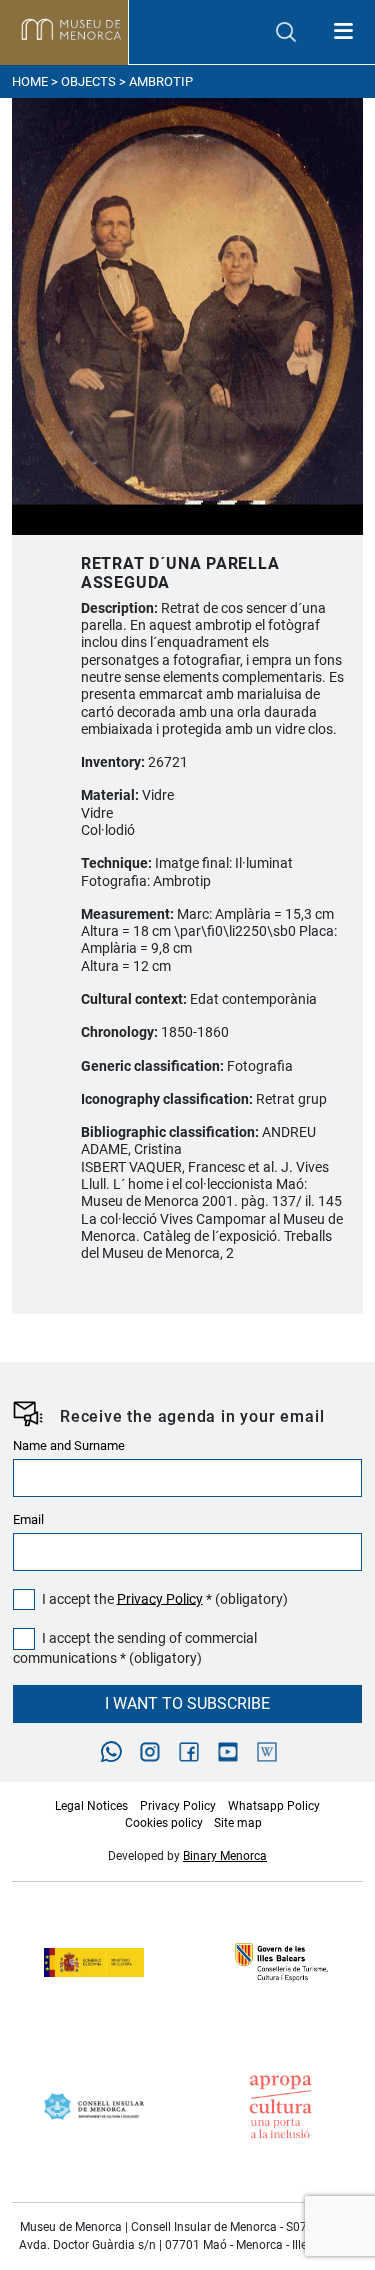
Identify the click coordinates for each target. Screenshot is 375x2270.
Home (30, 81)
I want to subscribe (187, 1703)
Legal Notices (91, 1806)
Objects (88, 81)
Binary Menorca (225, 1856)
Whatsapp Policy (274, 1806)
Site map (238, 1823)
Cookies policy (164, 1823)
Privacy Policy (160, 1598)
